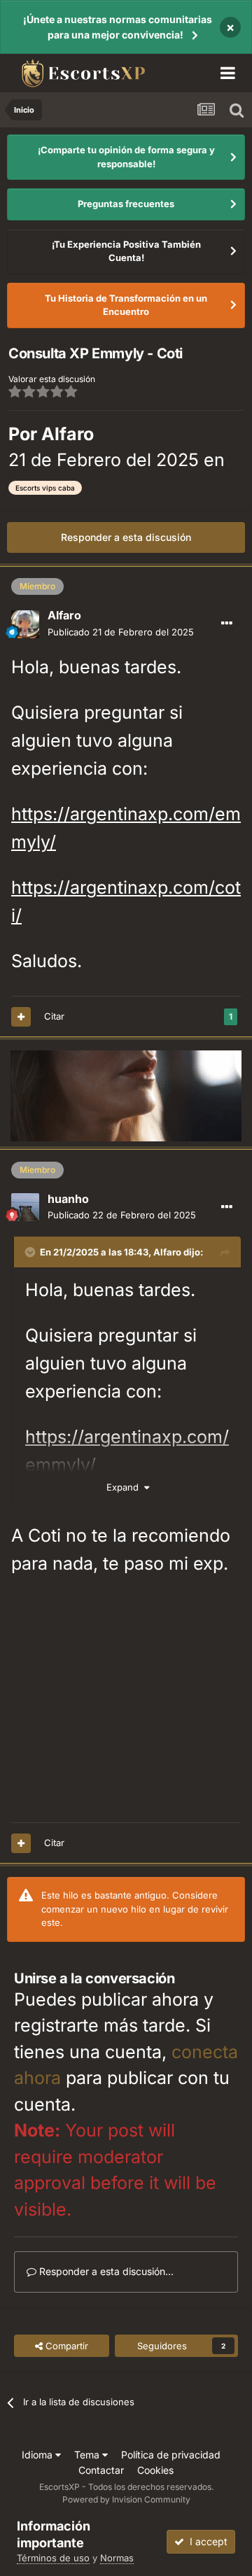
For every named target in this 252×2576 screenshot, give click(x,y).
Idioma (38, 2455)
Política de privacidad (171, 2455)
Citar (54, 1016)
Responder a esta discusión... (105, 2271)
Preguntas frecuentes (126, 204)
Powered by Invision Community (126, 2499)
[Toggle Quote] (31, 1252)
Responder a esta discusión (126, 537)
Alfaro (68, 434)
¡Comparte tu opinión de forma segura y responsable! (126, 157)
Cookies (155, 2470)
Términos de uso (53, 2558)
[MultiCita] (21, 1017)
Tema (88, 2455)
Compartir (65, 2346)
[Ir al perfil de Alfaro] (25, 624)
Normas (117, 2558)
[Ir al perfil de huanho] (25, 1207)
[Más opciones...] (227, 624)
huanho (68, 1199)
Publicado (121, 632)
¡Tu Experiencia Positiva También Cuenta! (126, 251)
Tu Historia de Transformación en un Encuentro (126, 305)
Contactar (101, 2470)
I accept (206, 2541)
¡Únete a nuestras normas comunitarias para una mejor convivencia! (118, 27)
